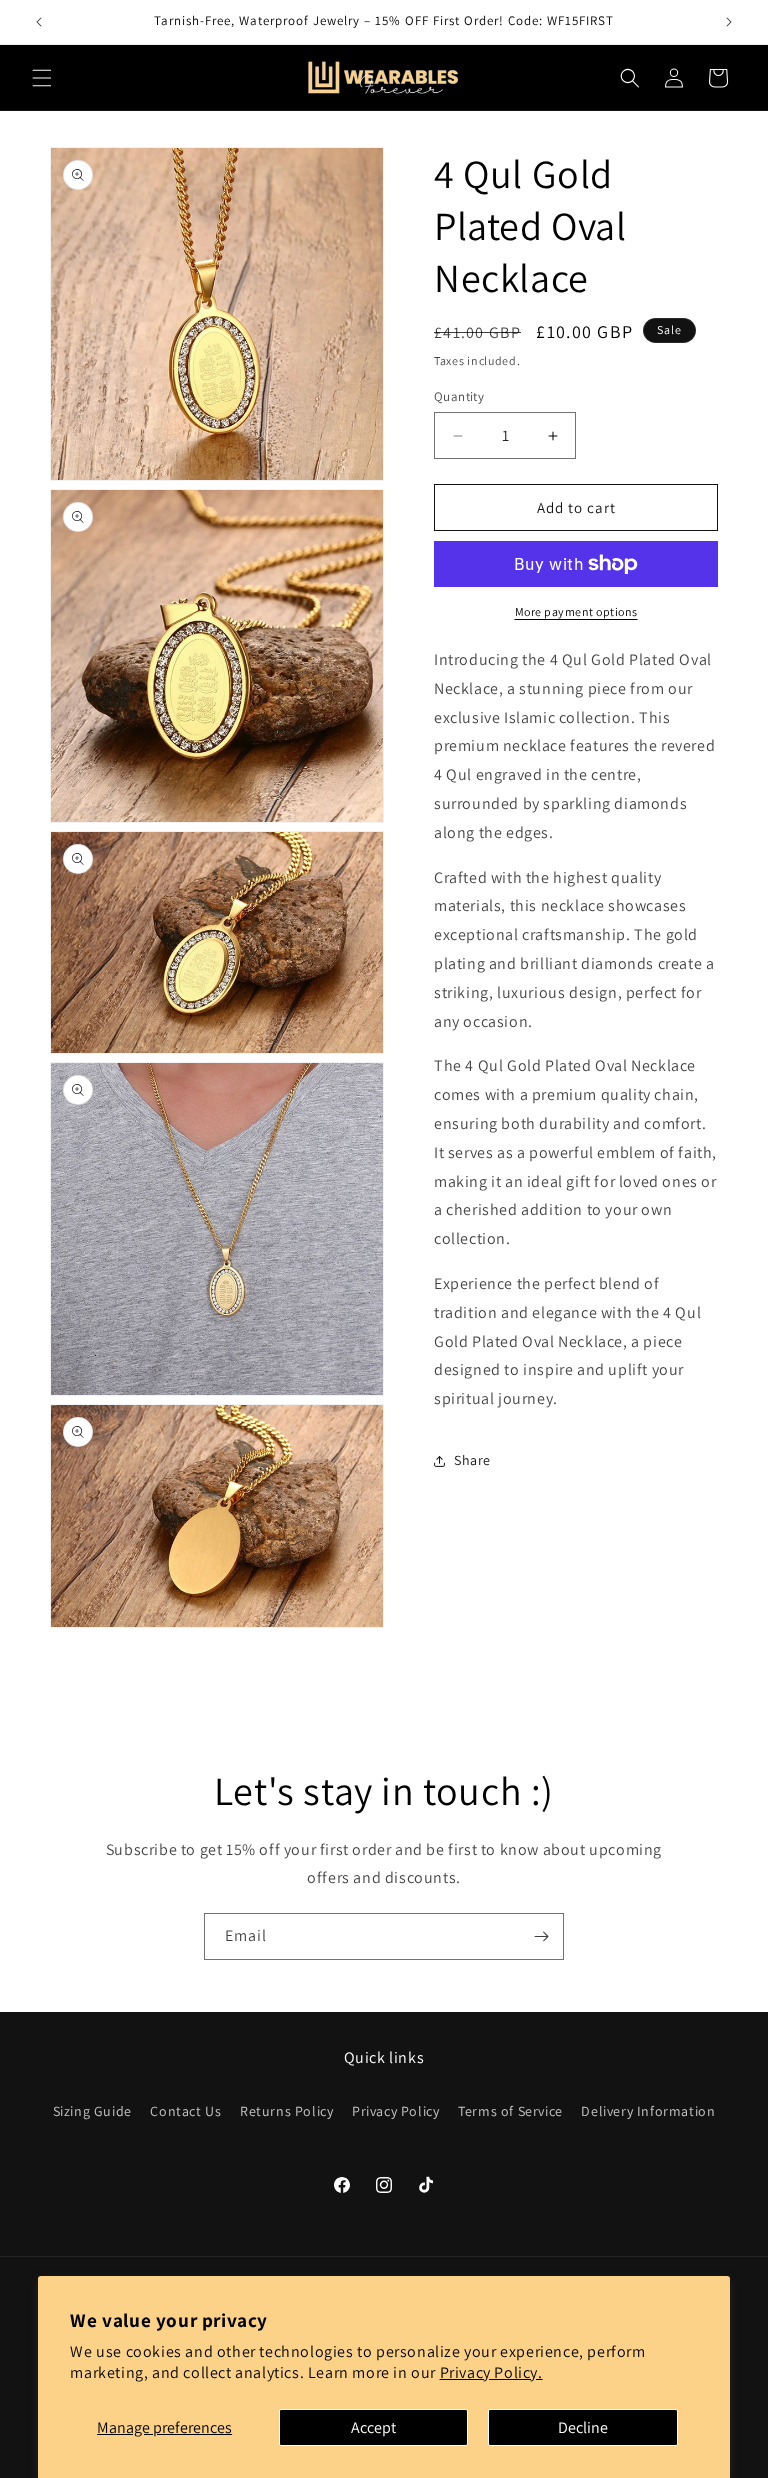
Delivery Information (648, 2111)
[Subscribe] (541, 1936)
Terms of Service (510, 2111)
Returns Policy (286, 2111)
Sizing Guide (92, 2111)
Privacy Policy (395, 2111)
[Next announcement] (729, 22)
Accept (373, 2427)
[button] (42, 78)
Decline (583, 2427)
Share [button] (472, 1460)
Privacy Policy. (491, 2372)
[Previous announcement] (39, 22)
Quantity (459, 396)
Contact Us (185, 2111)
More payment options (576, 611)
